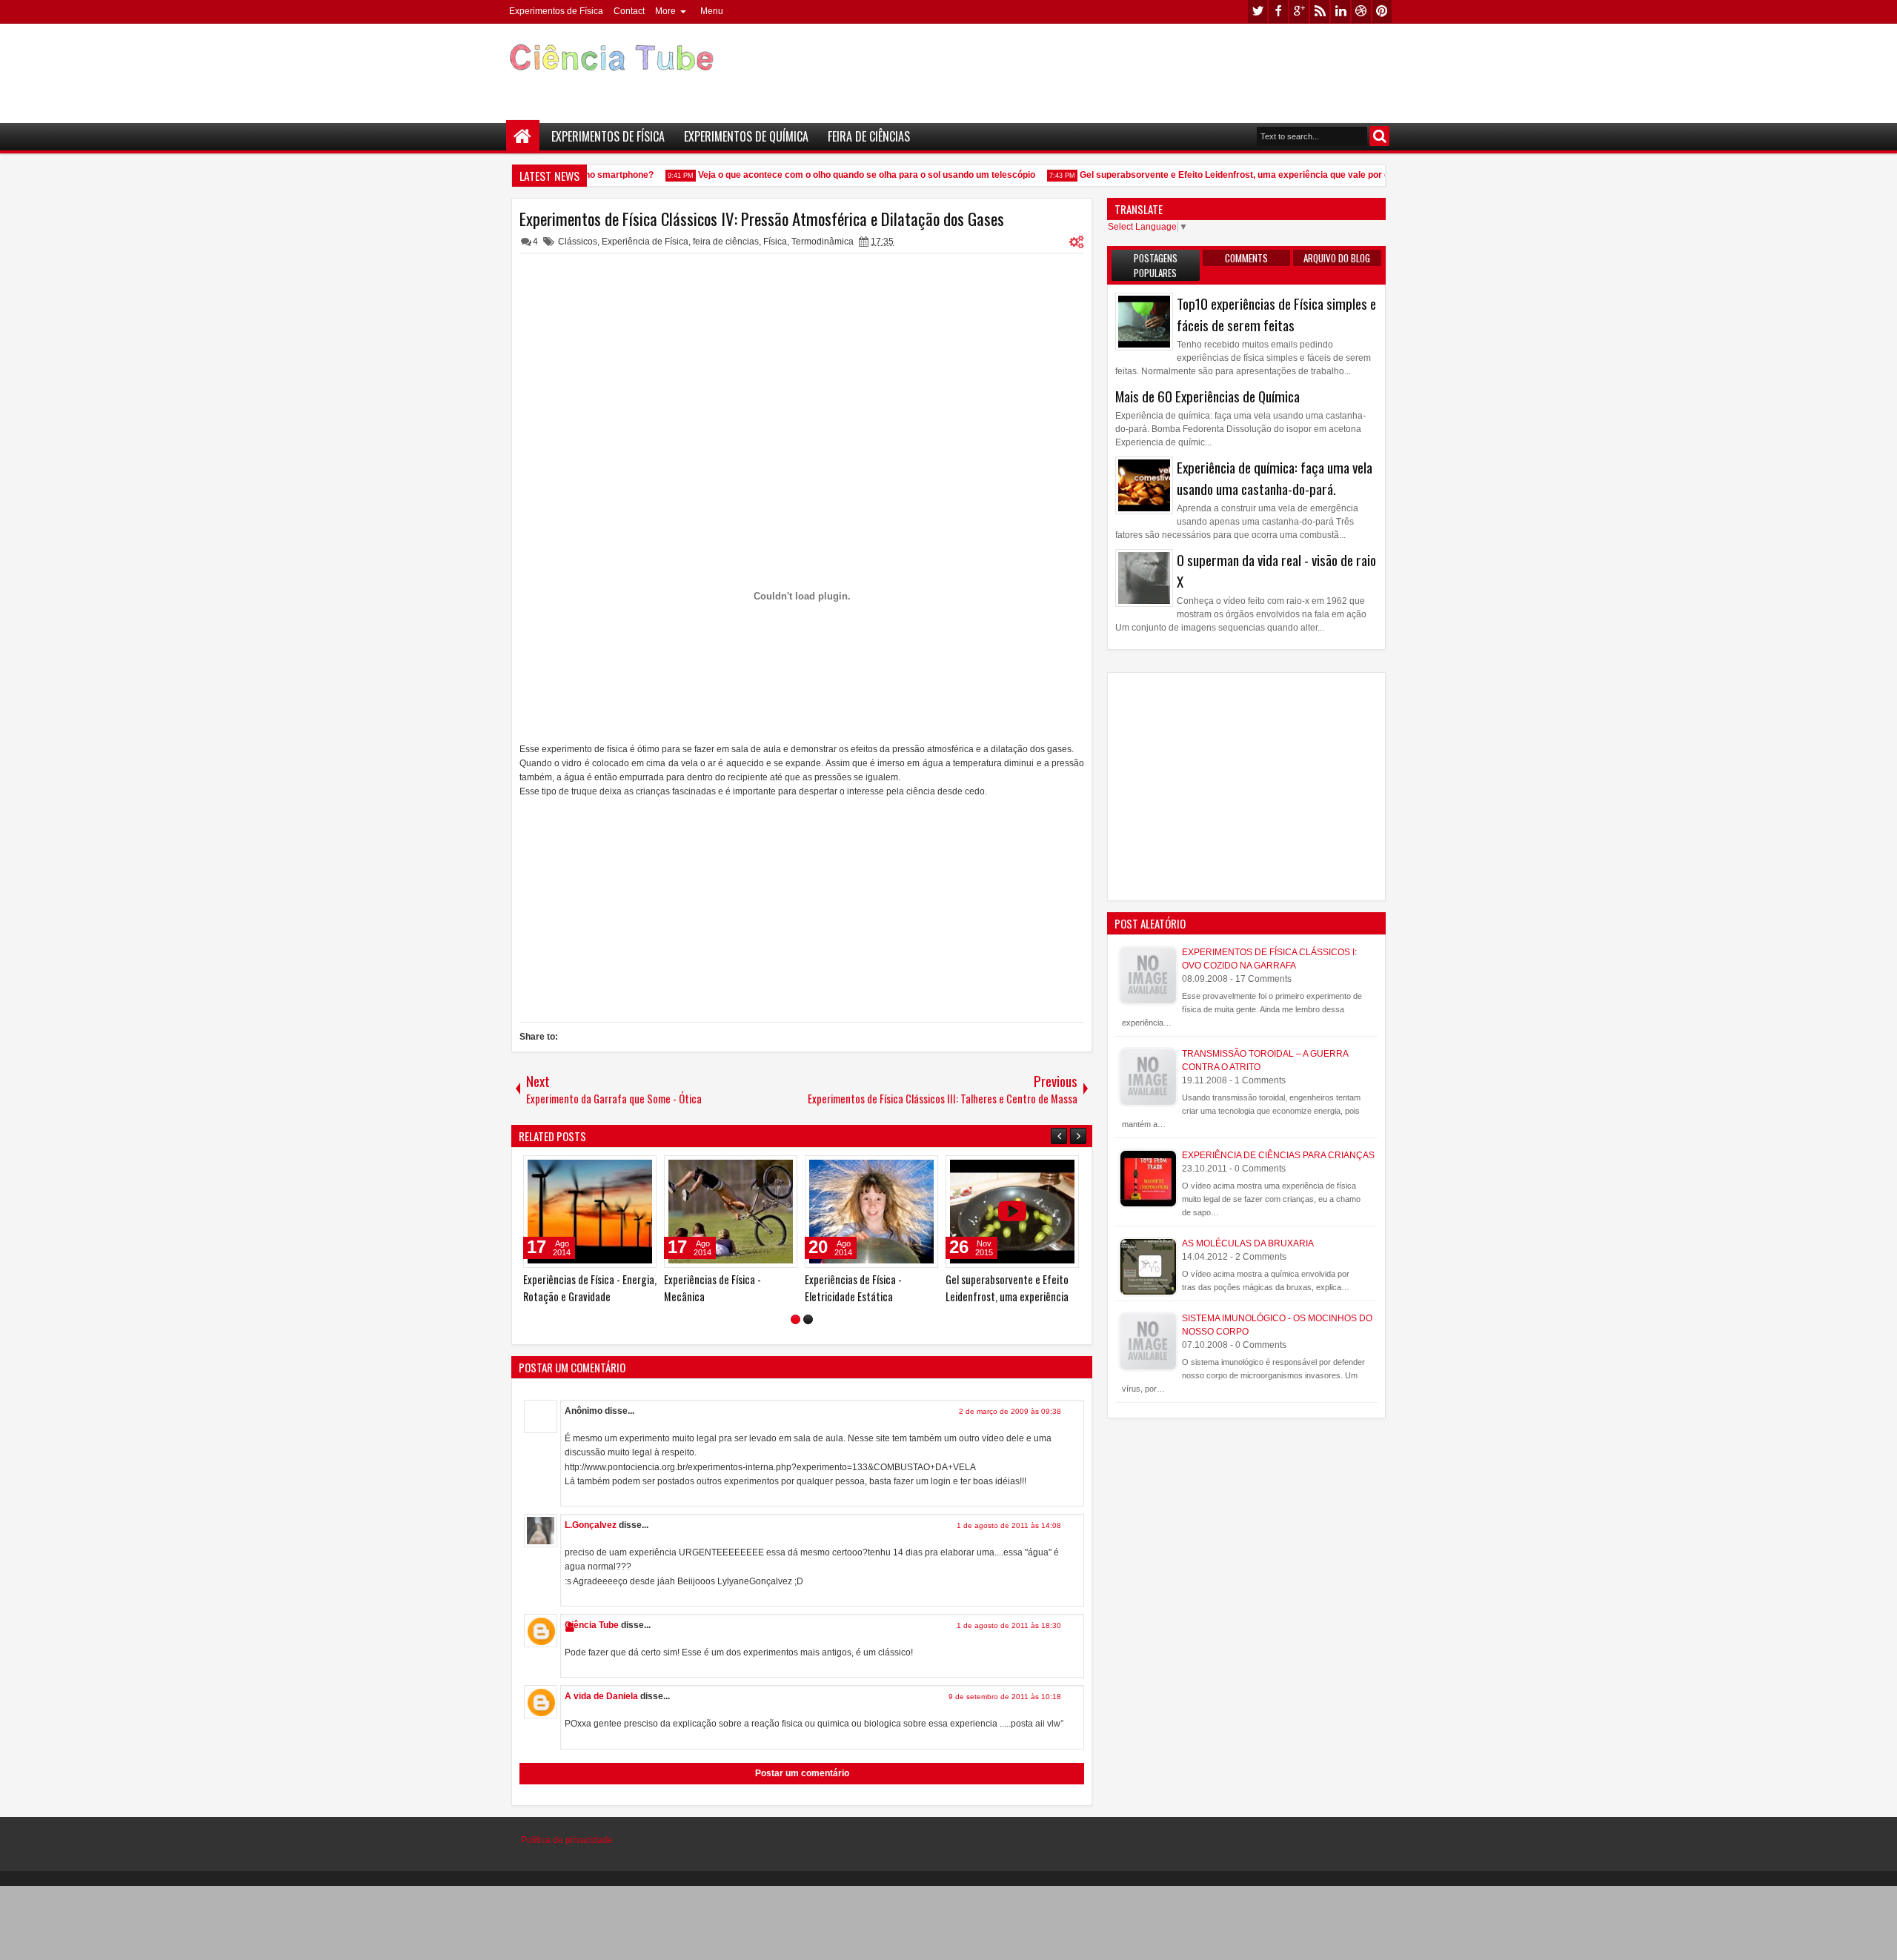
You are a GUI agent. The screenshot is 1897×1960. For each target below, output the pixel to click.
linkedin (1340, 11)
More (665, 11)
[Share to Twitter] (624, 1170)
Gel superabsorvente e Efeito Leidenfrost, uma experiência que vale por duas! (1227, 175)
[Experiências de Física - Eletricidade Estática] (871, 1212)
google (1299, 11)
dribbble (1361, 11)
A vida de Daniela (601, 1696)
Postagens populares (1156, 265)
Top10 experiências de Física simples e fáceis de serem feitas (1276, 314)
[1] (795, 1319)
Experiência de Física (645, 242)
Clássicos (578, 242)
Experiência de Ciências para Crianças (1278, 1155)
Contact (629, 11)
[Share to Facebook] (608, 1170)
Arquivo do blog (1337, 258)
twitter (1258, 11)
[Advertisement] (1123, 67)
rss (1320, 11)
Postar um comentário (802, 1773)
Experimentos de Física (556, 11)
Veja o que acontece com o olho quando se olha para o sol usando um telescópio (850, 175)
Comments (1246, 258)
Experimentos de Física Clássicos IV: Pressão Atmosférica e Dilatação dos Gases (762, 219)
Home (523, 137)
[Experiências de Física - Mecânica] (731, 1212)
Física (775, 242)
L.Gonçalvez (591, 1525)
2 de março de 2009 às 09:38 (1010, 1411)
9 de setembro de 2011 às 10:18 (1005, 1697)
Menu (712, 11)
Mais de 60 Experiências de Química (1207, 396)
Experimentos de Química (746, 136)
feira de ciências (726, 242)
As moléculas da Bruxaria (1248, 1243)
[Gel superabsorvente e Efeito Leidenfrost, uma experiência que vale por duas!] (1012, 1212)
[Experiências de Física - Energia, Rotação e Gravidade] (590, 1212)
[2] (808, 1319)
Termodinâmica (823, 242)
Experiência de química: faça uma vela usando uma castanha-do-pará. (1275, 478)
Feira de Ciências (869, 136)
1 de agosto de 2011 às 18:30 (1009, 1625)
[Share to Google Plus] (640, 1170)
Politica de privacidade (567, 1840)
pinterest (1382, 11)
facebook (1278, 11)
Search (1379, 136)
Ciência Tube (592, 1625)
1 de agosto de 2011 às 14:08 (1009, 1525)
